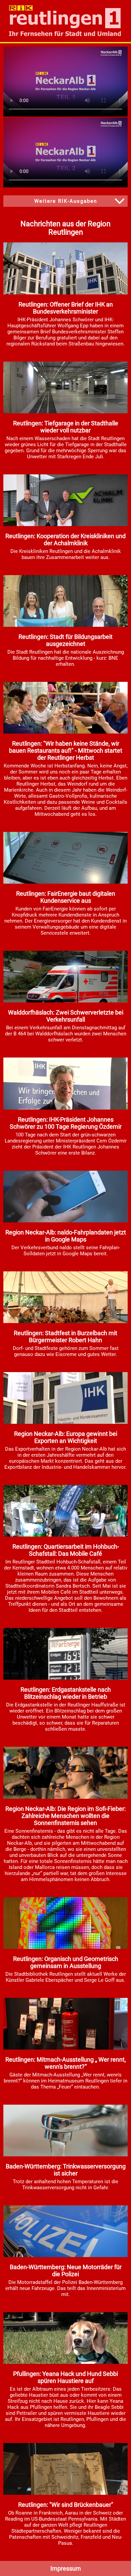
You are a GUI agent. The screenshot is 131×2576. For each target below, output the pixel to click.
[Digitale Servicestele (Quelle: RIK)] (65, 882)
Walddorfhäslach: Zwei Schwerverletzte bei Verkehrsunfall (66, 1016)
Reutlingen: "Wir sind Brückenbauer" (66, 2505)
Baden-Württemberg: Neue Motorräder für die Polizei (66, 2270)
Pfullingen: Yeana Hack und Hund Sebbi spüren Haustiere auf (65, 2377)
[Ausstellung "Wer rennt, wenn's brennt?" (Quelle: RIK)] (65, 2048)
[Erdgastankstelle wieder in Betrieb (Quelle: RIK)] (65, 1678)
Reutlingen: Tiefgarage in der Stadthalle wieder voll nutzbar (66, 427)
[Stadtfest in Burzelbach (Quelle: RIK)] (65, 1321)
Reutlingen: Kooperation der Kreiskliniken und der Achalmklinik (65, 540)
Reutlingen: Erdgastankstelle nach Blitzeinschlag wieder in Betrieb (66, 1693)
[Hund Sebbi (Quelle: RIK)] (65, 2362)
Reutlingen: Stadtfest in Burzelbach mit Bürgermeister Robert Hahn (65, 1337)
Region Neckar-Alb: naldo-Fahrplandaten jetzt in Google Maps (66, 1236)
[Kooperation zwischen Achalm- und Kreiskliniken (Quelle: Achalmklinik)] (65, 524)
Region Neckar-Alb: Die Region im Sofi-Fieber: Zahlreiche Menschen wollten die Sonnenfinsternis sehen (65, 1816)
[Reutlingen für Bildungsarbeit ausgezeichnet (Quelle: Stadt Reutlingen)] (65, 625)
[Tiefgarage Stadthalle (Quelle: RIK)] (65, 412)
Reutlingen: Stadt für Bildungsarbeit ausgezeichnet (65, 640)
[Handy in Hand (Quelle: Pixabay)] (65, 1221)
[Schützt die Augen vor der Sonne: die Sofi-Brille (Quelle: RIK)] (65, 1797)
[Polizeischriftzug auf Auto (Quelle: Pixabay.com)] (65, 2255)
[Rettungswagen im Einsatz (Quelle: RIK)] (65, 1001)
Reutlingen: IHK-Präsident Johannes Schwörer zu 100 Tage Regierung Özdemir (66, 1123)
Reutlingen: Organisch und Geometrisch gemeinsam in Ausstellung (66, 1962)
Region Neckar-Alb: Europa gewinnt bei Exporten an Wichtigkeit (66, 1437)
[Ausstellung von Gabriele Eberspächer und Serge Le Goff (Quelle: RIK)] (65, 1947)
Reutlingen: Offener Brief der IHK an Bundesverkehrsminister (66, 308)
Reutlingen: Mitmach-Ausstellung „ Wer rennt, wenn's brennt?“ (66, 2063)
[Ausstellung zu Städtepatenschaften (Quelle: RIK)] (65, 2493)
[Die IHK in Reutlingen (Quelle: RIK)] (65, 293)
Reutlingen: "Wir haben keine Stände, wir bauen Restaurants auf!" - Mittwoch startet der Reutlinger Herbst (66, 751)
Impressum (66, 2568)
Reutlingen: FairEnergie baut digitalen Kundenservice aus (66, 897)
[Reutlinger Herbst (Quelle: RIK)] (65, 732)
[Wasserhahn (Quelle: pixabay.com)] (65, 2155)
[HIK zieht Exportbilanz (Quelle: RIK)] (65, 1422)
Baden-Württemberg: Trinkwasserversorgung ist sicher (66, 2170)
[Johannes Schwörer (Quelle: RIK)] (65, 1108)
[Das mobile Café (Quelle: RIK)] (65, 1535)
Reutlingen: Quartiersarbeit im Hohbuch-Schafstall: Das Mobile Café (66, 1550)
